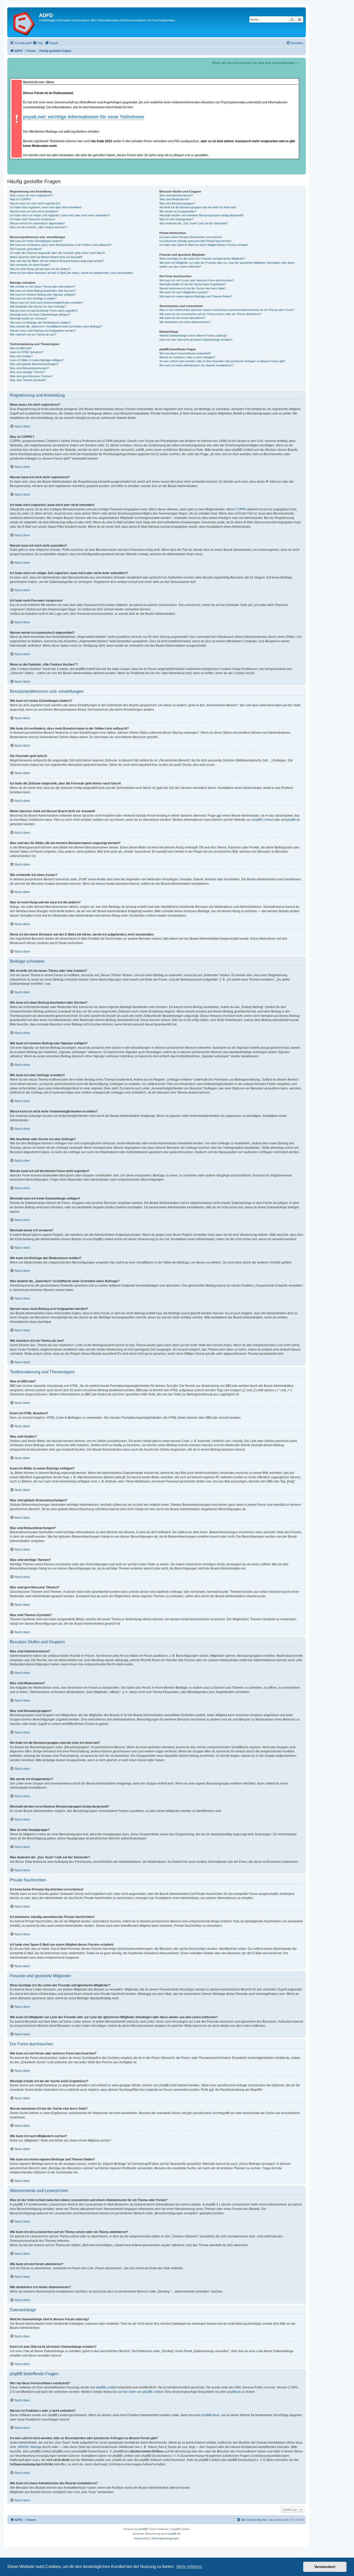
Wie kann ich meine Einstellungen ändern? (36, 241)
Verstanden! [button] (325, 2567)
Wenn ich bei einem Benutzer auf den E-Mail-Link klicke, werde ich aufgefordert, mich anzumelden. (72, 273)
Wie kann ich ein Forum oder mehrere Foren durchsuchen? (197, 280)
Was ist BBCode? (21, 348)
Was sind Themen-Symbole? (28, 380)
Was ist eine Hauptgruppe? (176, 219)
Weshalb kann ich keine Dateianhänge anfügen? (40, 315)
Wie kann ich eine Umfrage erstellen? (33, 298)
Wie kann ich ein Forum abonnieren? (182, 318)
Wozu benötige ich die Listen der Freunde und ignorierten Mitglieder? (202, 259)
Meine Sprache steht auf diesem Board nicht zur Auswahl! (46, 257)
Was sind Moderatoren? (174, 199)
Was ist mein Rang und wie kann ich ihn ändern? (40, 269)
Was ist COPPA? (20, 199)
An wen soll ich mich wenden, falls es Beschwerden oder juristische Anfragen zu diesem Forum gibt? (222, 361)
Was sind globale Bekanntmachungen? (34, 364)
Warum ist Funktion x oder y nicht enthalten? (187, 357)
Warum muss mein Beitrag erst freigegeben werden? (43, 331)
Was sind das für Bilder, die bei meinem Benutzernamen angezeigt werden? (57, 261)
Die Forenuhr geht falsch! (26, 249)
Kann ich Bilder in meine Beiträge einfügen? (37, 360)
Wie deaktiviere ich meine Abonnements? (185, 322)
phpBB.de (293, 820)
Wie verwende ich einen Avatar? (30, 265)
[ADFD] (24, 22)
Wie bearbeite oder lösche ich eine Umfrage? (38, 306)
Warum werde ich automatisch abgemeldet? (37, 223)
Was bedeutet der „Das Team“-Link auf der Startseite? (193, 223)
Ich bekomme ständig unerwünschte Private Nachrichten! (195, 241)
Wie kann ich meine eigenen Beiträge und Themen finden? (196, 296)
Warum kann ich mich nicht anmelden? (34, 211)
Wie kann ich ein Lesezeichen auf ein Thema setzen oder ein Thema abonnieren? (210, 314)
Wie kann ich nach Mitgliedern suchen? (184, 292)
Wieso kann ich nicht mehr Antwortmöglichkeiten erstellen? (47, 303)
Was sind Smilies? (21, 356)
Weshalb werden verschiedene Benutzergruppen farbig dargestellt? (202, 215)
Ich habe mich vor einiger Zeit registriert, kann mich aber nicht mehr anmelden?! (60, 215)
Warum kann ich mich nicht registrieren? (35, 203)
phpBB (143, 2529)
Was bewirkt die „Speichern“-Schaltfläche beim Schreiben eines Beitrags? (56, 326)
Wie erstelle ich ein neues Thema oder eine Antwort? (43, 287)
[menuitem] (38, 43)
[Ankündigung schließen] (302, 62)
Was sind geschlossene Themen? (31, 376)
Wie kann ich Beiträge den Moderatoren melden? (40, 323)
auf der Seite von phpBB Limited (141, 2392)
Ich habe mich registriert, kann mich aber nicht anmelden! (46, 207)
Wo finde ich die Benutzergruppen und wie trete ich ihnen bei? (198, 207)
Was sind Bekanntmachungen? (29, 368)
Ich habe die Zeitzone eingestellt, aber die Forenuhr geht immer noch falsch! (57, 253)
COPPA (241, 509)
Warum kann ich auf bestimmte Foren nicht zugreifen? (44, 311)
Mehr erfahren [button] (189, 2567)
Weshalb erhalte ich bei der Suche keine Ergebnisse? (193, 284)
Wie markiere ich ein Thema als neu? (33, 334)
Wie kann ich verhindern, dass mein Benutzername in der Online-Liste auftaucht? (61, 245)
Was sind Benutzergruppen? (177, 203)
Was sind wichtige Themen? (27, 372)
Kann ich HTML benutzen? (27, 352)
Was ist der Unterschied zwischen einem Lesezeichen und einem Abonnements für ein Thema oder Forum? (227, 310)
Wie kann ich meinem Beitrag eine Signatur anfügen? (43, 295)
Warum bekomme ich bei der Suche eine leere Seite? (193, 288)
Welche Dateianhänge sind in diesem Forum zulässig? (193, 336)
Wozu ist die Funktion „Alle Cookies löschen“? (39, 227)
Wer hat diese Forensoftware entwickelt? (185, 353)
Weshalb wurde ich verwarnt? (29, 318)
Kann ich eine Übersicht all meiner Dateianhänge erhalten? (196, 340)
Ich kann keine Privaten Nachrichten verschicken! (191, 237)
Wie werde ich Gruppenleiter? (178, 211)
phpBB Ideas (211, 2415)
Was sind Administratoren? (176, 195)
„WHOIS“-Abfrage (29, 2447)
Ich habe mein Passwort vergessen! (33, 219)
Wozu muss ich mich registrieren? (31, 195)
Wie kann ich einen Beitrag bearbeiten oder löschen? (43, 291)
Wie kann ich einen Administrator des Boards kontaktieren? (196, 365)
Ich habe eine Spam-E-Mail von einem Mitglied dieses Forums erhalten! (204, 245)
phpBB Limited (263, 820)
